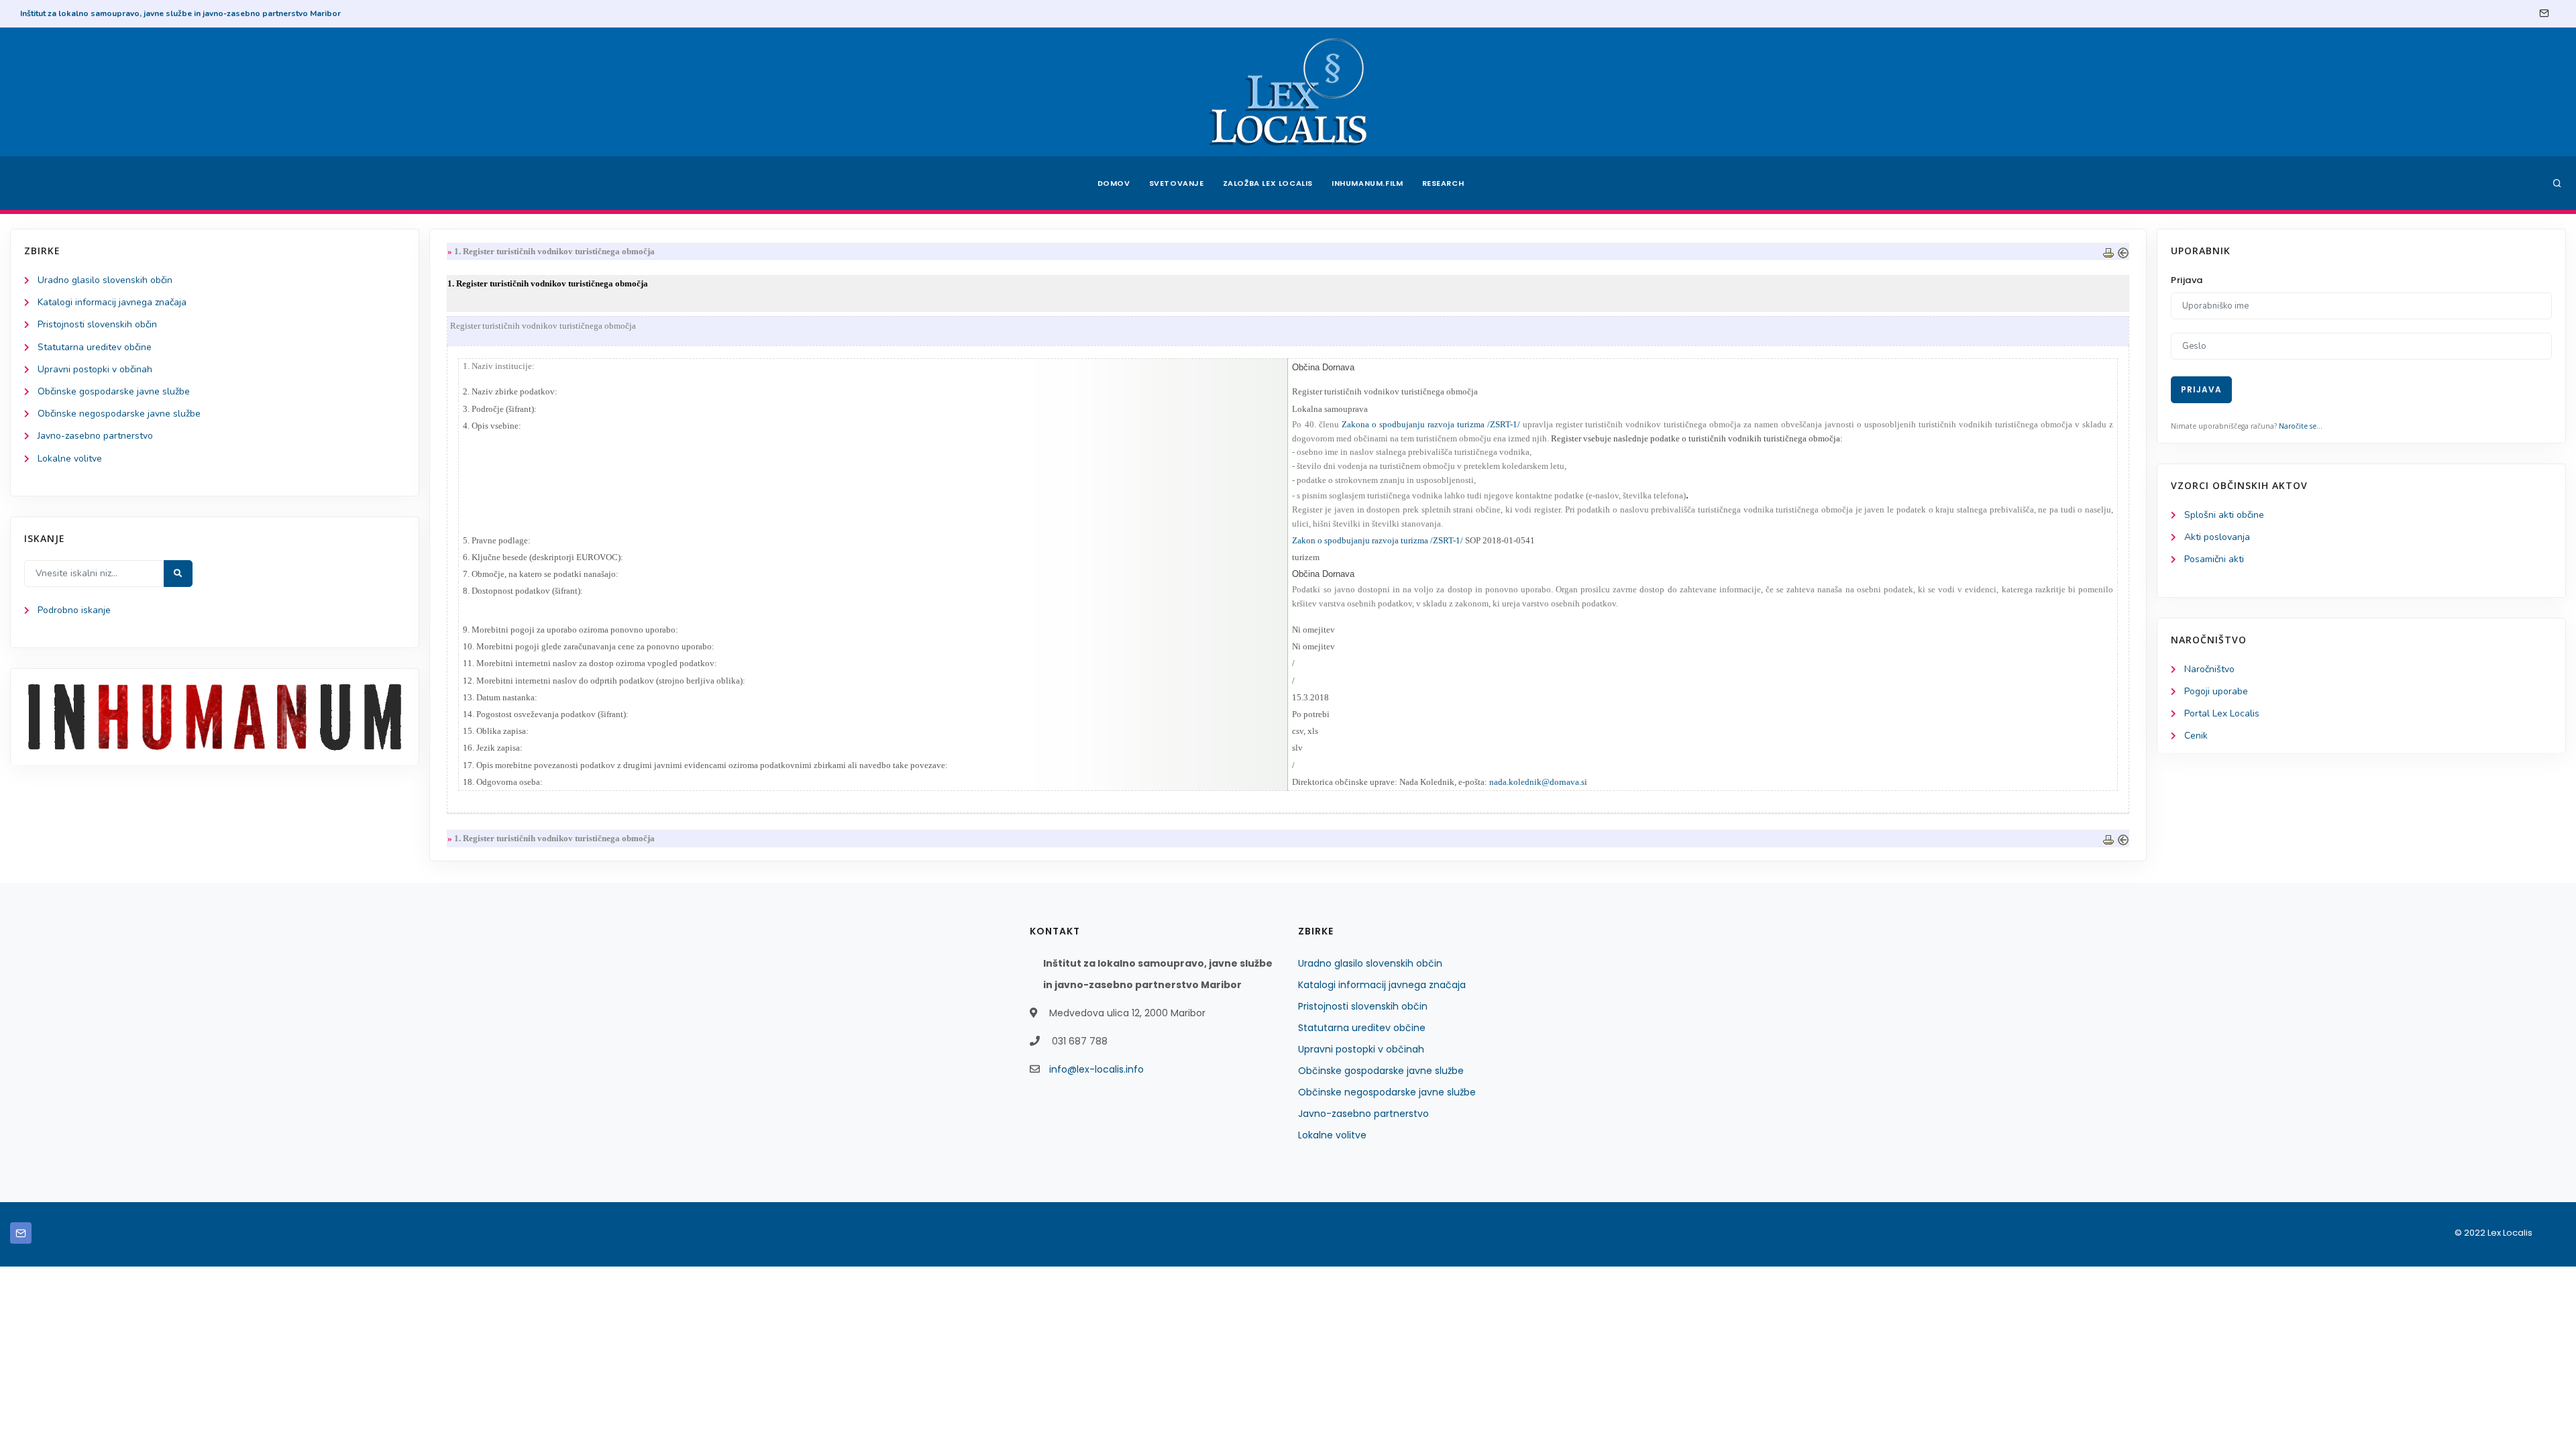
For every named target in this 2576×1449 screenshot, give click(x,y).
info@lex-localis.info (1096, 1069)
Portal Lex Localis (2222, 713)
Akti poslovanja (2217, 537)
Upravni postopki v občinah (95, 369)
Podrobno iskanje (74, 610)
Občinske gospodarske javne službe (114, 391)
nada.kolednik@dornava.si (1538, 782)
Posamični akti (2214, 559)
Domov (1114, 183)
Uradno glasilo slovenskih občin (105, 280)
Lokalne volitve (70, 459)
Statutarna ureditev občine (95, 347)
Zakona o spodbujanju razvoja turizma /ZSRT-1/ (1431, 424)
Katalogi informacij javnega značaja (112, 302)
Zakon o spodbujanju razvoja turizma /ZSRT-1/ (1378, 540)
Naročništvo (2209, 669)
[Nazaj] (2123, 251)
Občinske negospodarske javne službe (119, 414)
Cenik (2196, 736)
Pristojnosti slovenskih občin (97, 324)
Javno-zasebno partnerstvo (95, 436)
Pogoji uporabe (2216, 691)
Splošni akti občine (2224, 515)
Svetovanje (1177, 183)
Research (1443, 183)
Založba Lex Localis (1268, 183)
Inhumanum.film (1367, 183)
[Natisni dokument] (2108, 251)
